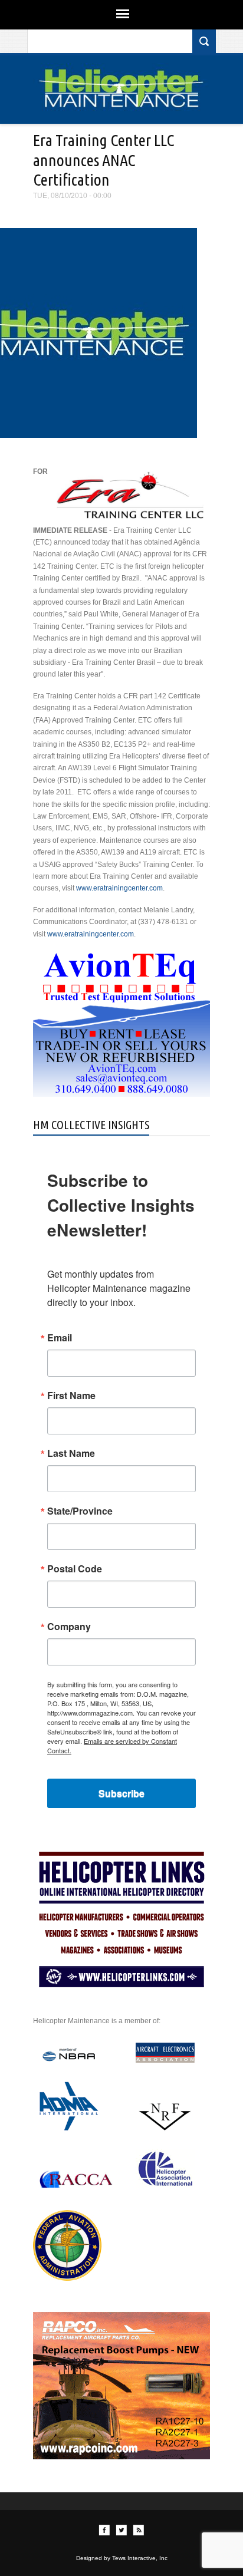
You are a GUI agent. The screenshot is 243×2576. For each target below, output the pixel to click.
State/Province (80, 1511)
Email (60, 1338)
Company (69, 1627)
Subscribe (121, 1793)
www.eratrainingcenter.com (119, 888)
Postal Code (75, 1569)
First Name (71, 1396)
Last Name (71, 1453)
